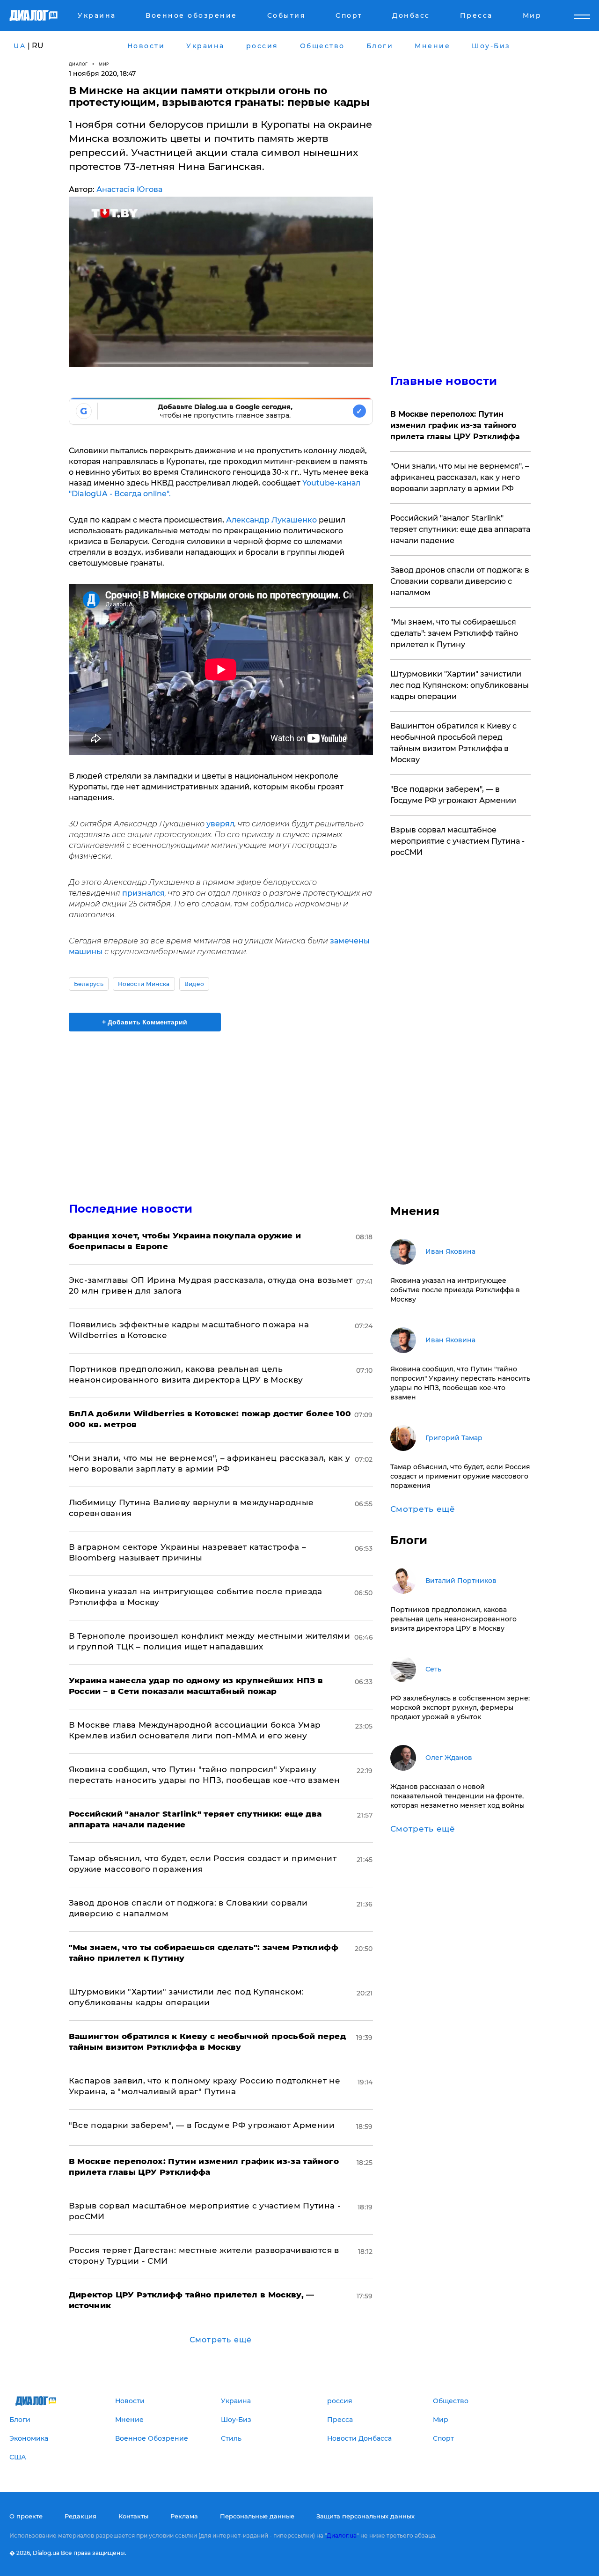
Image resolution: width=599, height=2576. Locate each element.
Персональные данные (257, 2516)
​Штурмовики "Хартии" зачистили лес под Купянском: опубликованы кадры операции (460, 685)
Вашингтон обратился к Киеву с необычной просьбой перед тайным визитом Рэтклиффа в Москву (453, 743)
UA (20, 46)
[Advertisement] (221, 1109)
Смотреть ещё (221, 2340)
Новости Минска (144, 984)
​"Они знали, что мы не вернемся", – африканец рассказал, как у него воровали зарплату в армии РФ (460, 477)
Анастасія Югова (129, 189)
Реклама (184, 2516)
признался (143, 893)
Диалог (78, 64)
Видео (194, 984)
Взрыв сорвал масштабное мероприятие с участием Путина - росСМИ (457, 841)
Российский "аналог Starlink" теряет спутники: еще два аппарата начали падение (460, 529)
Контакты (133, 2516)
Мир (104, 64)
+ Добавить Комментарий (145, 1022)
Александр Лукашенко (271, 520)
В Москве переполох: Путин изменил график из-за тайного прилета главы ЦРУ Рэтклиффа (455, 425)
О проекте (26, 2516)
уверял (220, 824)
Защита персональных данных (365, 2516)
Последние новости (131, 1209)
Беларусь (89, 984)
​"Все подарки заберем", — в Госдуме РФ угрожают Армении (202, 2125)
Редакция (80, 2516)
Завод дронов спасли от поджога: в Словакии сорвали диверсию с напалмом (460, 581)
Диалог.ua (342, 2536)
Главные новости (444, 381)
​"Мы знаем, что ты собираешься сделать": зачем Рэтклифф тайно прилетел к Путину (454, 633)
